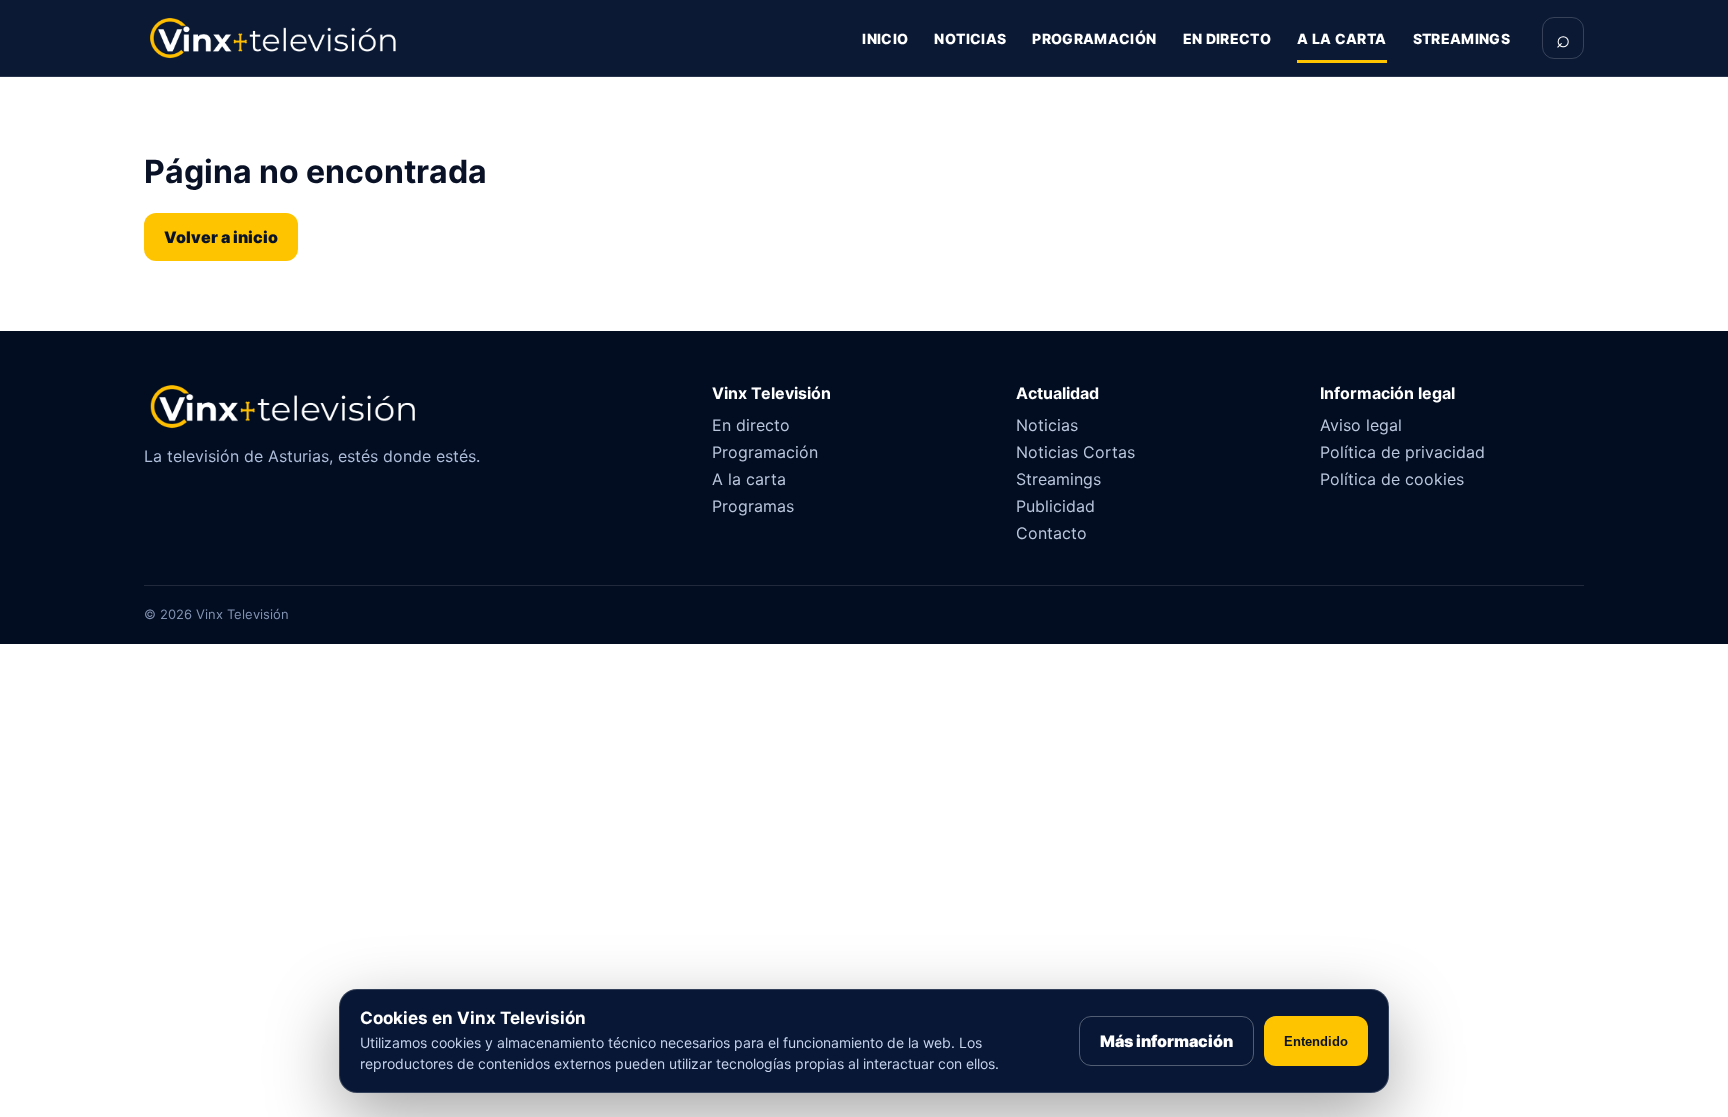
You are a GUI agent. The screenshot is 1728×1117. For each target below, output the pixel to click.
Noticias (970, 38)
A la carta (1342, 38)
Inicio (885, 38)
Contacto (1051, 533)
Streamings (1462, 38)
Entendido (1316, 1041)
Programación (1094, 38)
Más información (1166, 1041)
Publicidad (1055, 506)
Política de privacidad (1402, 452)
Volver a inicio (221, 237)
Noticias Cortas (1075, 452)
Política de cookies (1392, 479)
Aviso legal (1361, 425)
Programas (753, 506)
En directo (1227, 38)
